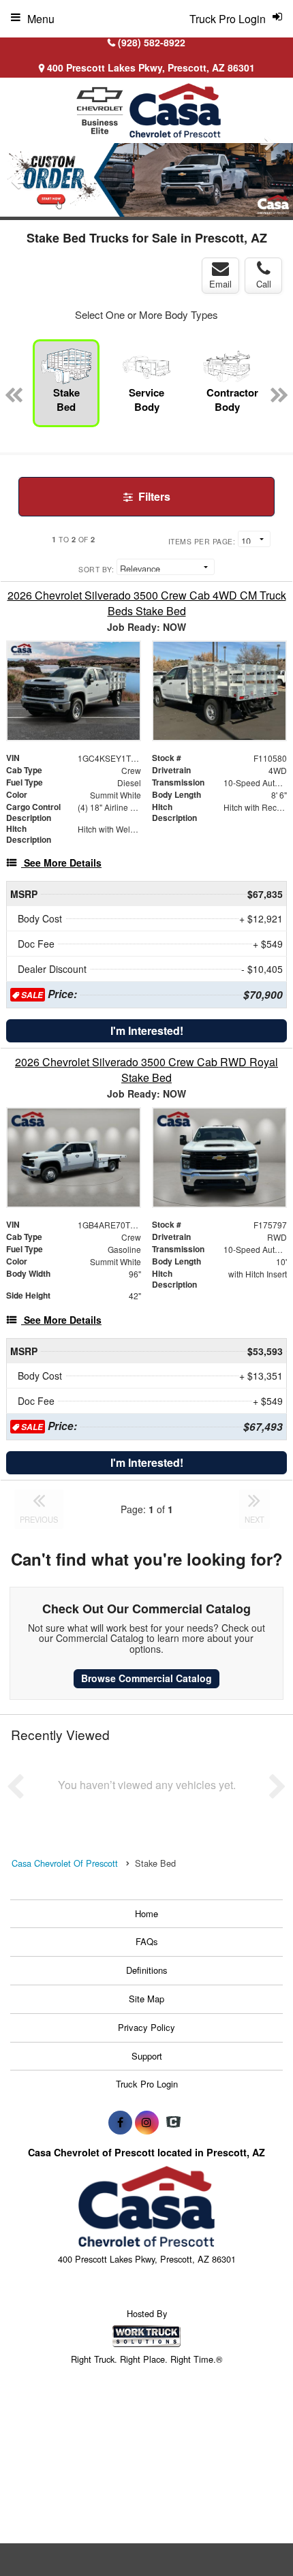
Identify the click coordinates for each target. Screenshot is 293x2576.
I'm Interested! (147, 1030)
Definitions (147, 1970)
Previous (18, 182)
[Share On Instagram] (147, 2122)
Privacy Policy (146, 2027)
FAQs (147, 1941)
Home (146, 1913)
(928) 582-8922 (152, 42)
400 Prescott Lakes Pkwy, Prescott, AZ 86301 (150, 67)
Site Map (146, 1999)
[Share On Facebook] (120, 2122)
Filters (153, 496)
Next (267, 143)
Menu (41, 19)
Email (220, 284)
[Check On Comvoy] (173, 2122)
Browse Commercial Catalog (146, 1678)
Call (264, 284)
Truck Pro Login (147, 2084)
